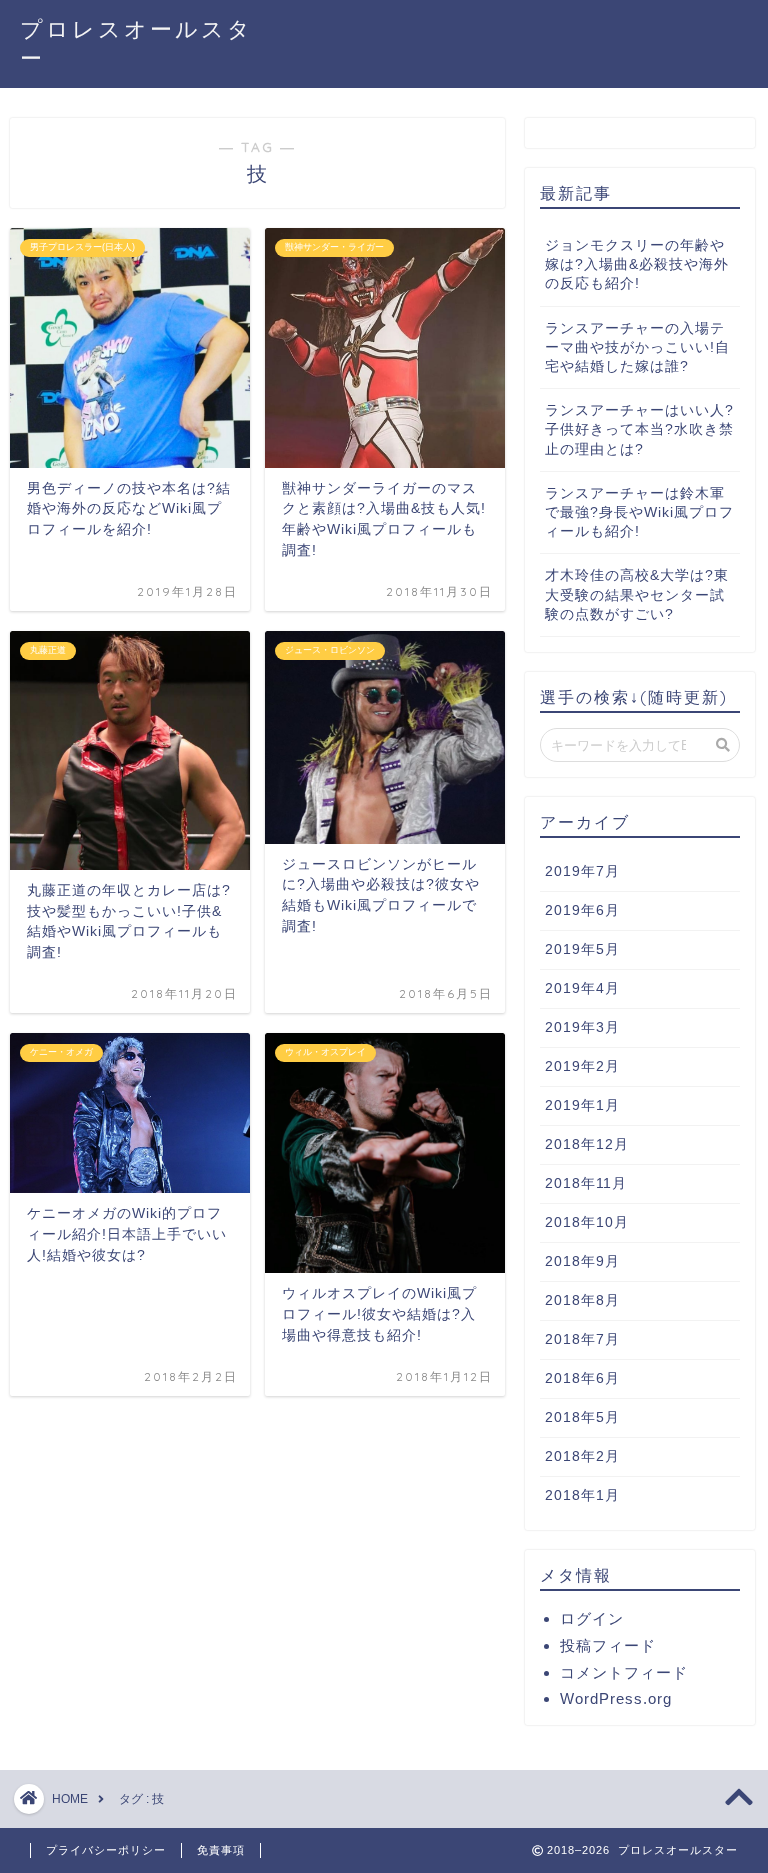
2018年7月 (582, 1339)
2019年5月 (582, 949)
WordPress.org (616, 1698)
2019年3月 (582, 1027)
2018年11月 (586, 1183)
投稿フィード (608, 1645)
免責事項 (221, 1850)
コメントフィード (624, 1672)
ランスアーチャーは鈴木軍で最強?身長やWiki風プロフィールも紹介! (639, 512)
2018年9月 (582, 1261)
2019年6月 (582, 910)
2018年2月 (582, 1456)
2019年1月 (582, 1105)
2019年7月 (582, 871)
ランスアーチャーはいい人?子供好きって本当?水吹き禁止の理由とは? (639, 429)
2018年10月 (587, 1222)
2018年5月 (582, 1417)
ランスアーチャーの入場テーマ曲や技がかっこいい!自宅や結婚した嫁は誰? (637, 347)
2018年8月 (582, 1300)
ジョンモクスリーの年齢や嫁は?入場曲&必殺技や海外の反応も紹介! (637, 264)
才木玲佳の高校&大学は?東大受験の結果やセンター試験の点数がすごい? (637, 594)
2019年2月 (582, 1066)
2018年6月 (582, 1378)
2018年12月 (587, 1144)
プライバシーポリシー (106, 1850)
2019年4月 (582, 988)
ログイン (592, 1618)
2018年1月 (582, 1495)
